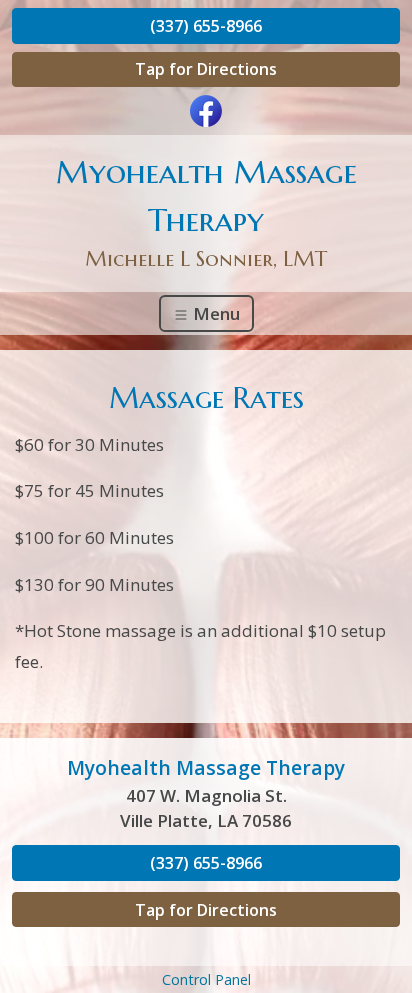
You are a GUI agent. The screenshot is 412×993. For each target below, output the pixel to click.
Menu (214, 313)
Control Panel (206, 979)
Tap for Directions (206, 69)
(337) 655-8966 (206, 26)
